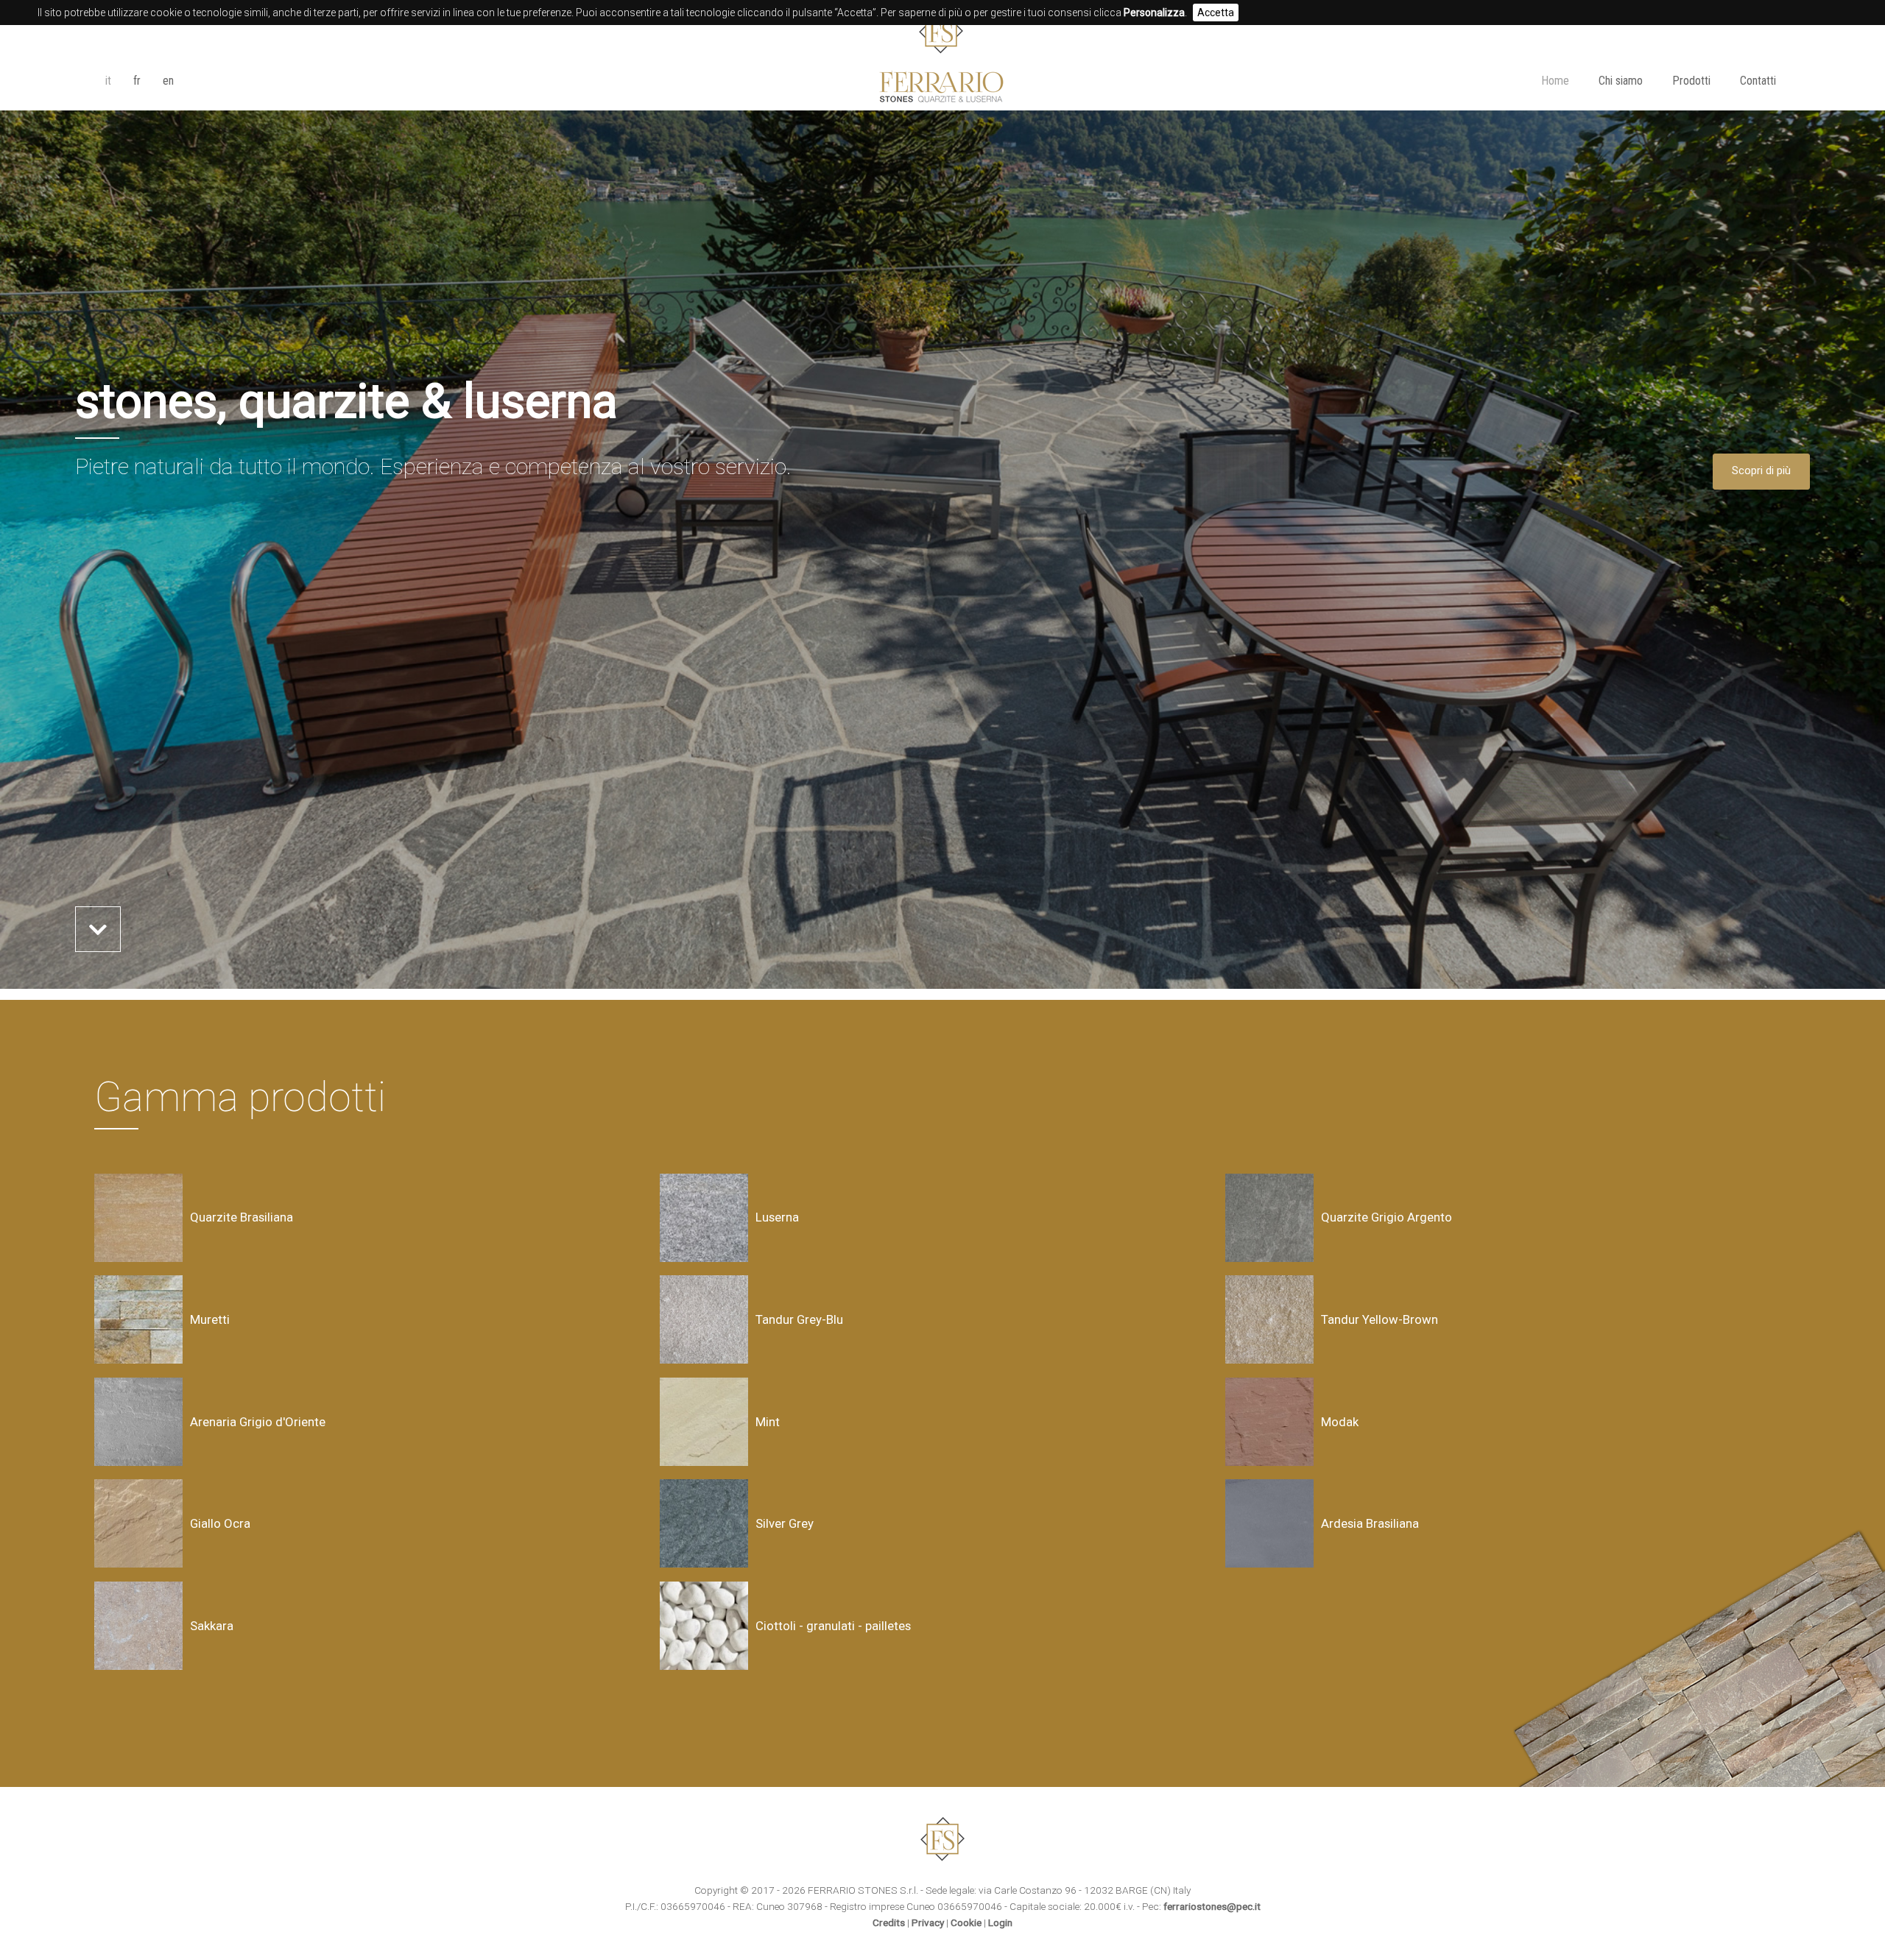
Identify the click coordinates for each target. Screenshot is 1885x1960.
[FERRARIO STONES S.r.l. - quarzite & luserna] (942, 97)
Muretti (210, 1319)
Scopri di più (1761, 471)
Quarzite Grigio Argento (1387, 1217)
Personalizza (1154, 13)
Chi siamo (1621, 81)
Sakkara (212, 1626)
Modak (1340, 1422)
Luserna (777, 1217)
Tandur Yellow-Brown (1380, 1319)
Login (1000, 1922)
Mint (768, 1422)
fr (137, 81)
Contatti (1758, 81)
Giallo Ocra (220, 1523)
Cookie (966, 1922)
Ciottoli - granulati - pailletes (833, 1626)
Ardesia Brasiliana (1370, 1523)
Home (1555, 81)
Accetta (1216, 13)
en (168, 81)
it (108, 81)
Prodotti (1691, 81)
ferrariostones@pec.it (1212, 1906)
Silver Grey (785, 1523)
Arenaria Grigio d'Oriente (258, 1422)
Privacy (928, 1922)
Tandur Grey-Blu (799, 1319)
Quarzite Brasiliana (242, 1217)
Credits (889, 1922)
